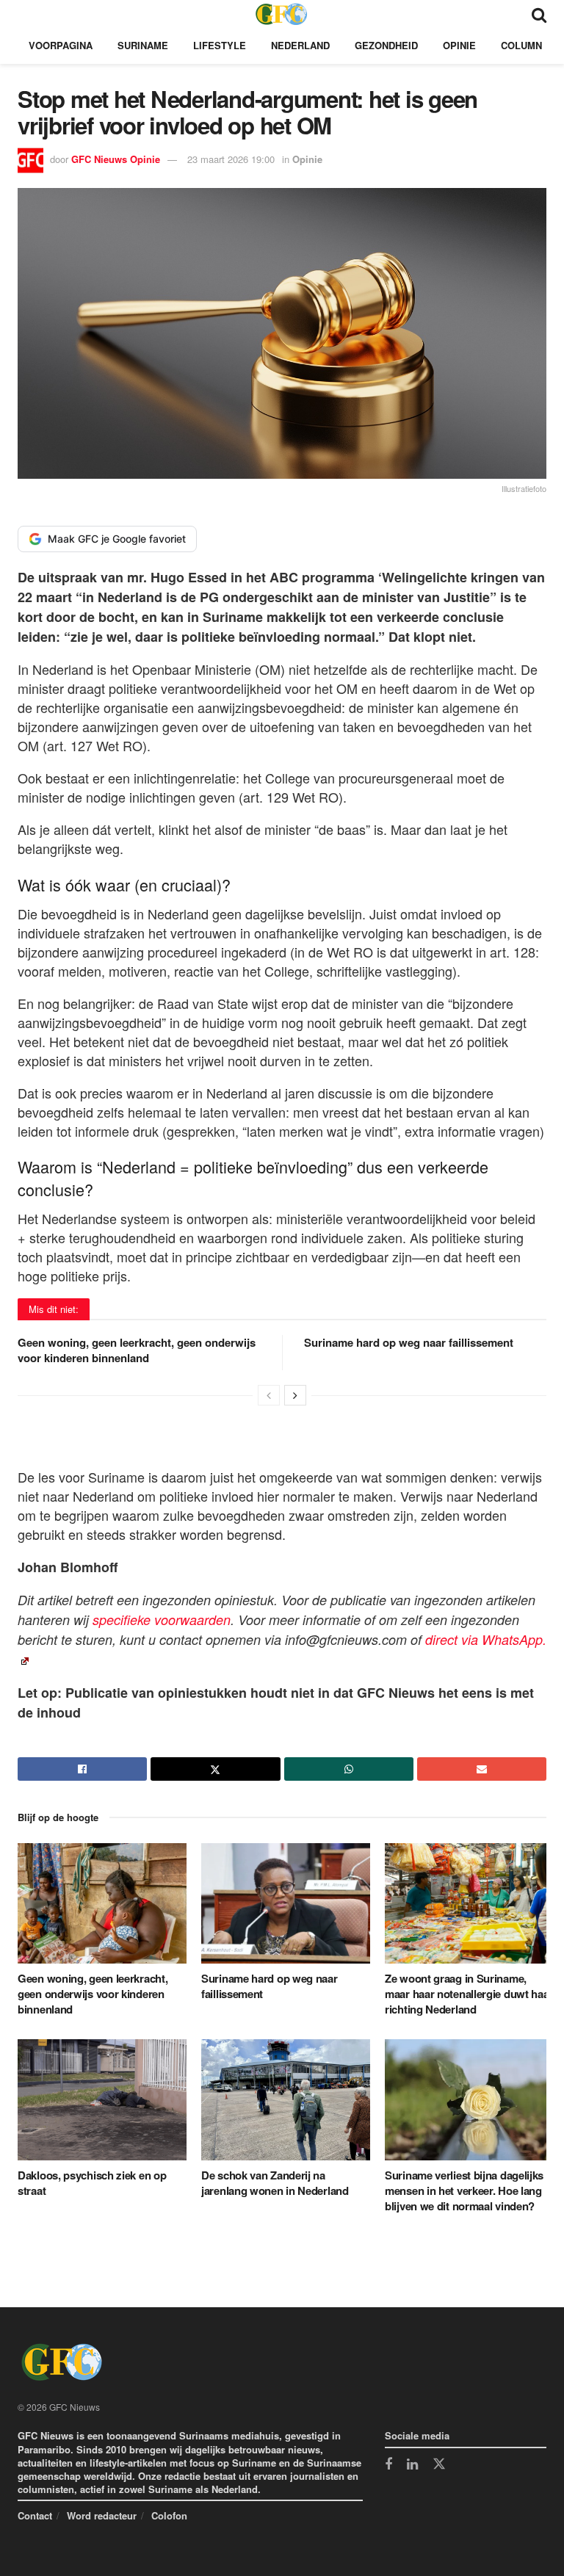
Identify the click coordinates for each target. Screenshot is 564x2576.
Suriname (143, 45)
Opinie (459, 45)
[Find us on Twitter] (439, 2464)
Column (521, 45)
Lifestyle (220, 45)
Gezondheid (386, 45)
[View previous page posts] (269, 1395)
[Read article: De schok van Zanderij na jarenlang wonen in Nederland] (286, 2099)
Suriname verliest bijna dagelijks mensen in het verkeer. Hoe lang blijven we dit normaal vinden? (464, 2190)
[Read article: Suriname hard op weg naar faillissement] (286, 1903)
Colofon (169, 2515)
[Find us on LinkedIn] (412, 2465)
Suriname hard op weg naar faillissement (409, 1342)
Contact (35, 2515)
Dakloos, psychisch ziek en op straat (92, 2183)
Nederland (300, 45)
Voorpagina (61, 45)
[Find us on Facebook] (388, 2465)
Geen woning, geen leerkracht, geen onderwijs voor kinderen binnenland (137, 1350)
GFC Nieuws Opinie (116, 159)
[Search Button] (539, 14)
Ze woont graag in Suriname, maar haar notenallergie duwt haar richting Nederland (469, 1994)
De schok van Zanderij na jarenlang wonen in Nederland (275, 2183)
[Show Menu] (25, 14)
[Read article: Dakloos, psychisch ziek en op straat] (102, 2099)
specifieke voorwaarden (162, 1620)
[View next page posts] (295, 1395)
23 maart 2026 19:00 (231, 159)
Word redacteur (102, 2515)
